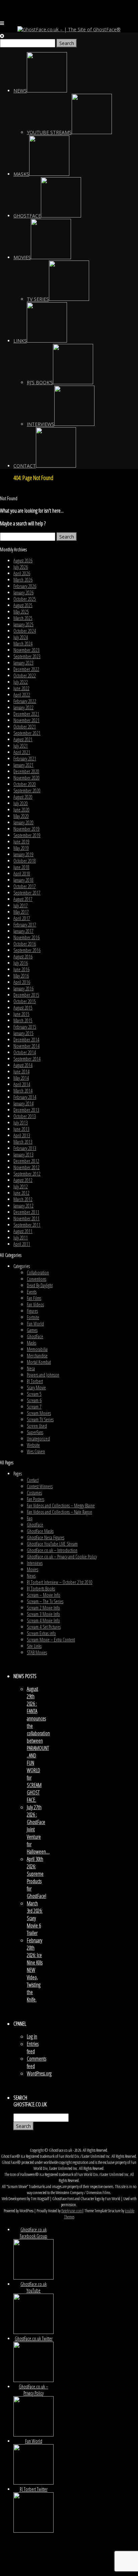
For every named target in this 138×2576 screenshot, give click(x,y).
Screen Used (37, 1426)
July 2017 (21, 905)
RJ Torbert (35, 1381)
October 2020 (25, 784)
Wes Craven (36, 1451)
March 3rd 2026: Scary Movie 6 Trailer (35, 1918)
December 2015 (26, 995)
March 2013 (23, 1142)
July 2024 (21, 637)
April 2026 (22, 573)
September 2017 (27, 893)
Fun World (35, 1324)
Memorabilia (37, 1349)
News (31, 1576)
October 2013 (25, 1116)
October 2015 (25, 1001)
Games (32, 1330)
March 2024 (23, 644)
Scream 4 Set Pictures (44, 1627)
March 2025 (23, 618)
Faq (30, 1518)
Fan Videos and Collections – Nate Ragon (59, 1512)
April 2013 (22, 1135)
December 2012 (26, 1161)
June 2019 (21, 842)
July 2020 (21, 803)
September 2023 (27, 656)
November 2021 (26, 720)
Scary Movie (36, 1388)
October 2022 (25, 676)
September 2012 (27, 1174)
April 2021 (22, 752)
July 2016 (21, 963)
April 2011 (22, 1244)
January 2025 (23, 624)
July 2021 (21, 746)
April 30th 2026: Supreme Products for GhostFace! (37, 1877)
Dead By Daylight (40, 1285)
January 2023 (23, 663)
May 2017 (21, 912)
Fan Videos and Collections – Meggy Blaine (61, 1505)
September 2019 (27, 835)
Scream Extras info (41, 1633)
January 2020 (23, 822)
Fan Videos (35, 1304)
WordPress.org (39, 2073)
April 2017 (22, 918)
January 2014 (23, 1103)
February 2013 (25, 1148)
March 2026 (23, 580)
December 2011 (26, 1212)
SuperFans (35, 1432)
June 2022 (21, 688)
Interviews (35, 1563)
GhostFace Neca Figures (46, 1537)
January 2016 (23, 988)
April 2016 (22, 982)
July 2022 (21, 682)
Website (33, 1445)
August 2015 (23, 1008)
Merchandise (37, 1356)
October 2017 (25, 886)
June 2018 (21, 867)
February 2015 (25, 1027)
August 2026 (23, 561)
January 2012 (23, 1206)
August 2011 (23, 1231)
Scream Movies (39, 1413)
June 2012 (21, 1193)
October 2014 (25, 1052)
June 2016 (21, 969)
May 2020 (21, 816)
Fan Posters (36, 1499)
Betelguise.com (72, 2211)
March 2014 (23, 1091)
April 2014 (22, 1084)
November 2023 (26, 650)
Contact (33, 1480)
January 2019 (23, 854)
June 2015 (21, 1014)
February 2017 (25, 925)
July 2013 (21, 1123)
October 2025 (25, 599)
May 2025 (21, 612)
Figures (32, 1311)
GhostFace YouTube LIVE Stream (52, 1544)
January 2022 (23, 707)
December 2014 (26, 1040)
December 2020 (26, 771)
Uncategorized (38, 1439)
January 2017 (23, 931)
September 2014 (27, 1059)
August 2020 (23, 797)
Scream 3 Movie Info (43, 1614)
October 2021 (25, 727)
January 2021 (23, 765)
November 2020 (26, 778)
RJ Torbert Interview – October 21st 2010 (60, 1582)
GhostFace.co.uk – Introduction (52, 1550)
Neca (31, 1368)
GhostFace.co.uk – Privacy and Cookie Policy (62, 1557)
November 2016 (26, 937)
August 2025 (23, 605)
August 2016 (23, 957)
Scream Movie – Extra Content (51, 1640)
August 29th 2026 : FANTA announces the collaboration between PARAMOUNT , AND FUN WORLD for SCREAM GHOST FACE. (38, 1744)
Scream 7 (34, 1407)
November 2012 (26, 1167)
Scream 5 (34, 1394)
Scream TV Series (40, 1419)
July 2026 (21, 567)
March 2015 (23, 1020)
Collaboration (38, 1273)
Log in (32, 2036)
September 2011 (27, 1225)
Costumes (34, 1493)
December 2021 (26, 714)
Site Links (34, 1646)
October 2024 (25, 631)
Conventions (37, 1279)
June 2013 (21, 1129)
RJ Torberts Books (41, 1589)
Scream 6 (34, 1400)
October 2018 (25, 861)
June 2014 (21, 1072)
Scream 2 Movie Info (43, 1608)
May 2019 (21, 848)
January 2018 (23, 880)
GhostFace (35, 1336)
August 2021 (23, 739)
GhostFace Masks (40, 1531)
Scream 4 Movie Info (43, 1620)
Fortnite (33, 1317)
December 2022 (26, 669)
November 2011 (26, 1218)
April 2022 (22, 695)
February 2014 (25, 1097)
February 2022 (25, 701)
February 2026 (25, 586)
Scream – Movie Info (44, 1595)
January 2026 (23, 592)
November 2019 (26, 829)
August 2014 (23, 1065)
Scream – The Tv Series (45, 1601)
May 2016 (21, 976)
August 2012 (23, 1180)
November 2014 (26, 1046)
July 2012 (21, 1186)
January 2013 (23, 1155)
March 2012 (23, 1199)
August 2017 (23, 899)
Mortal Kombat (39, 1362)
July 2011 (21, 1238)
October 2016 (25, 944)
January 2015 (23, 1033)
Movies (32, 1569)
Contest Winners (40, 1486)
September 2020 (27, 790)
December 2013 (26, 1110)
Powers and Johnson (43, 1375)
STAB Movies (37, 1652)
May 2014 (21, 1078)
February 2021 (25, 759)
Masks (31, 1343)
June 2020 (21, 810)
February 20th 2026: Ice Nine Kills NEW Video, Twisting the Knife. (35, 1970)
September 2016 (27, 950)
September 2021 (27, 733)
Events (32, 1292)
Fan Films (34, 1298)
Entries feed (33, 2048)
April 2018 (22, 874)
